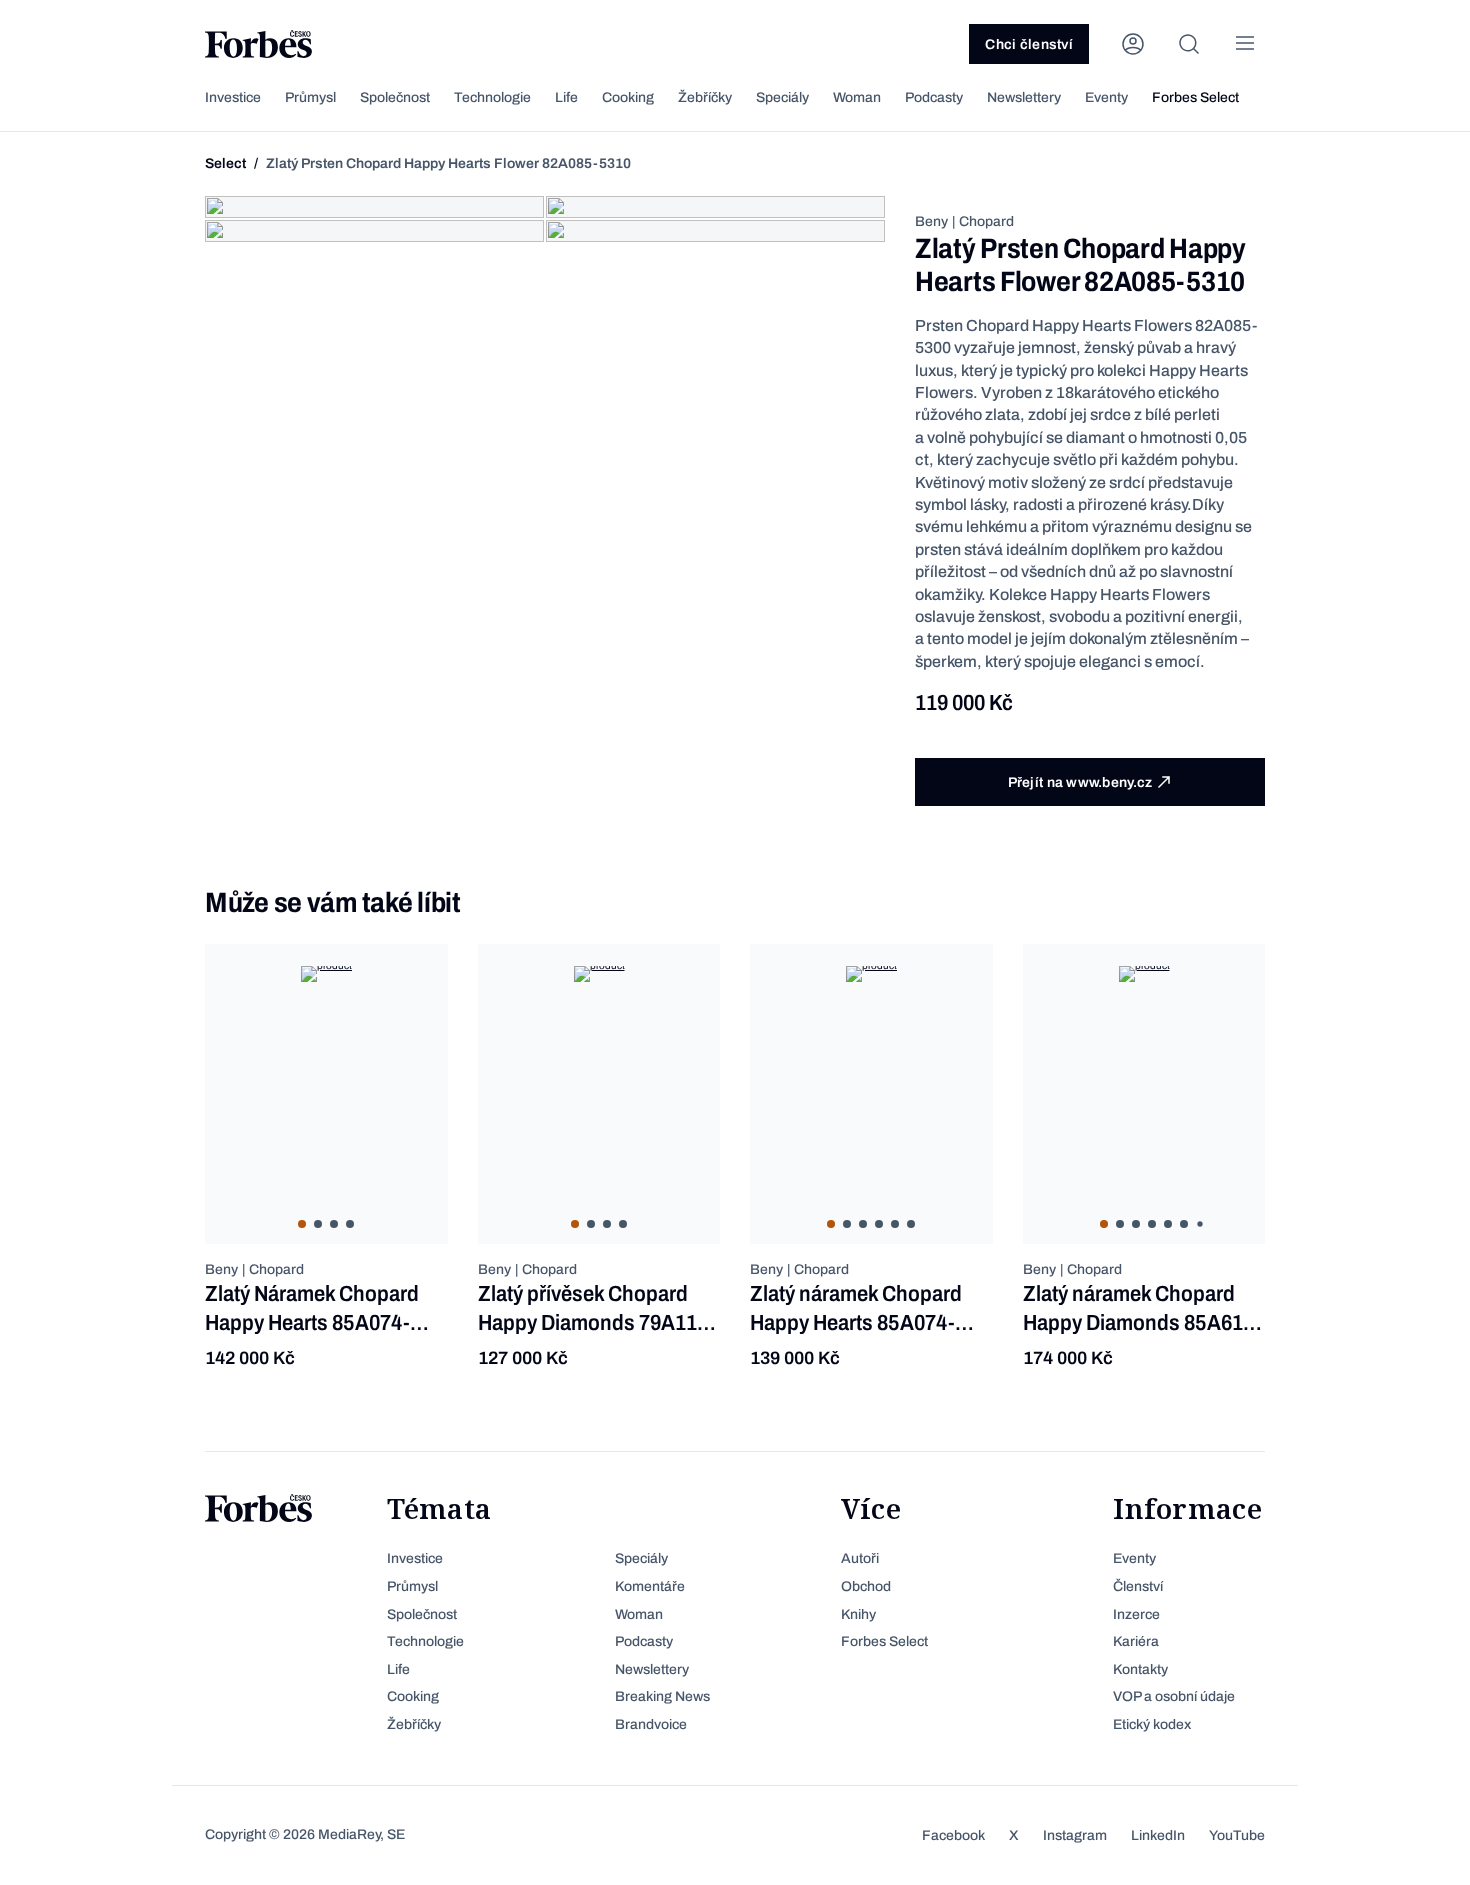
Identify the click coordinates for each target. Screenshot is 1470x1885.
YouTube (1237, 1835)
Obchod (866, 1586)
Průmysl (310, 97)
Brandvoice (651, 1724)
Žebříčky (705, 97)
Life (566, 97)
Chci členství (1029, 44)
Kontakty (1140, 1669)
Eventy (1106, 97)
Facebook (953, 1835)
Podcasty (934, 97)
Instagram (1075, 1835)
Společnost (395, 97)
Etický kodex (1152, 1724)
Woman (857, 97)
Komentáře (650, 1586)
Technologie (492, 97)
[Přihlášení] (1133, 44)
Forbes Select (1195, 97)
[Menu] (1245, 44)
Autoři (860, 1558)
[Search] (1189, 44)
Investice (233, 97)
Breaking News (662, 1696)
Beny (931, 221)
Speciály (782, 97)
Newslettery (1024, 97)
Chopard (986, 221)
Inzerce (1136, 1614)
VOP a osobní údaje (1174, 1696)
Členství (1138, 1586)
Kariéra (1136, 1641)
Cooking (628, 97)
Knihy (858, 1614)
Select (225, 163)
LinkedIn (1158, 1835)
